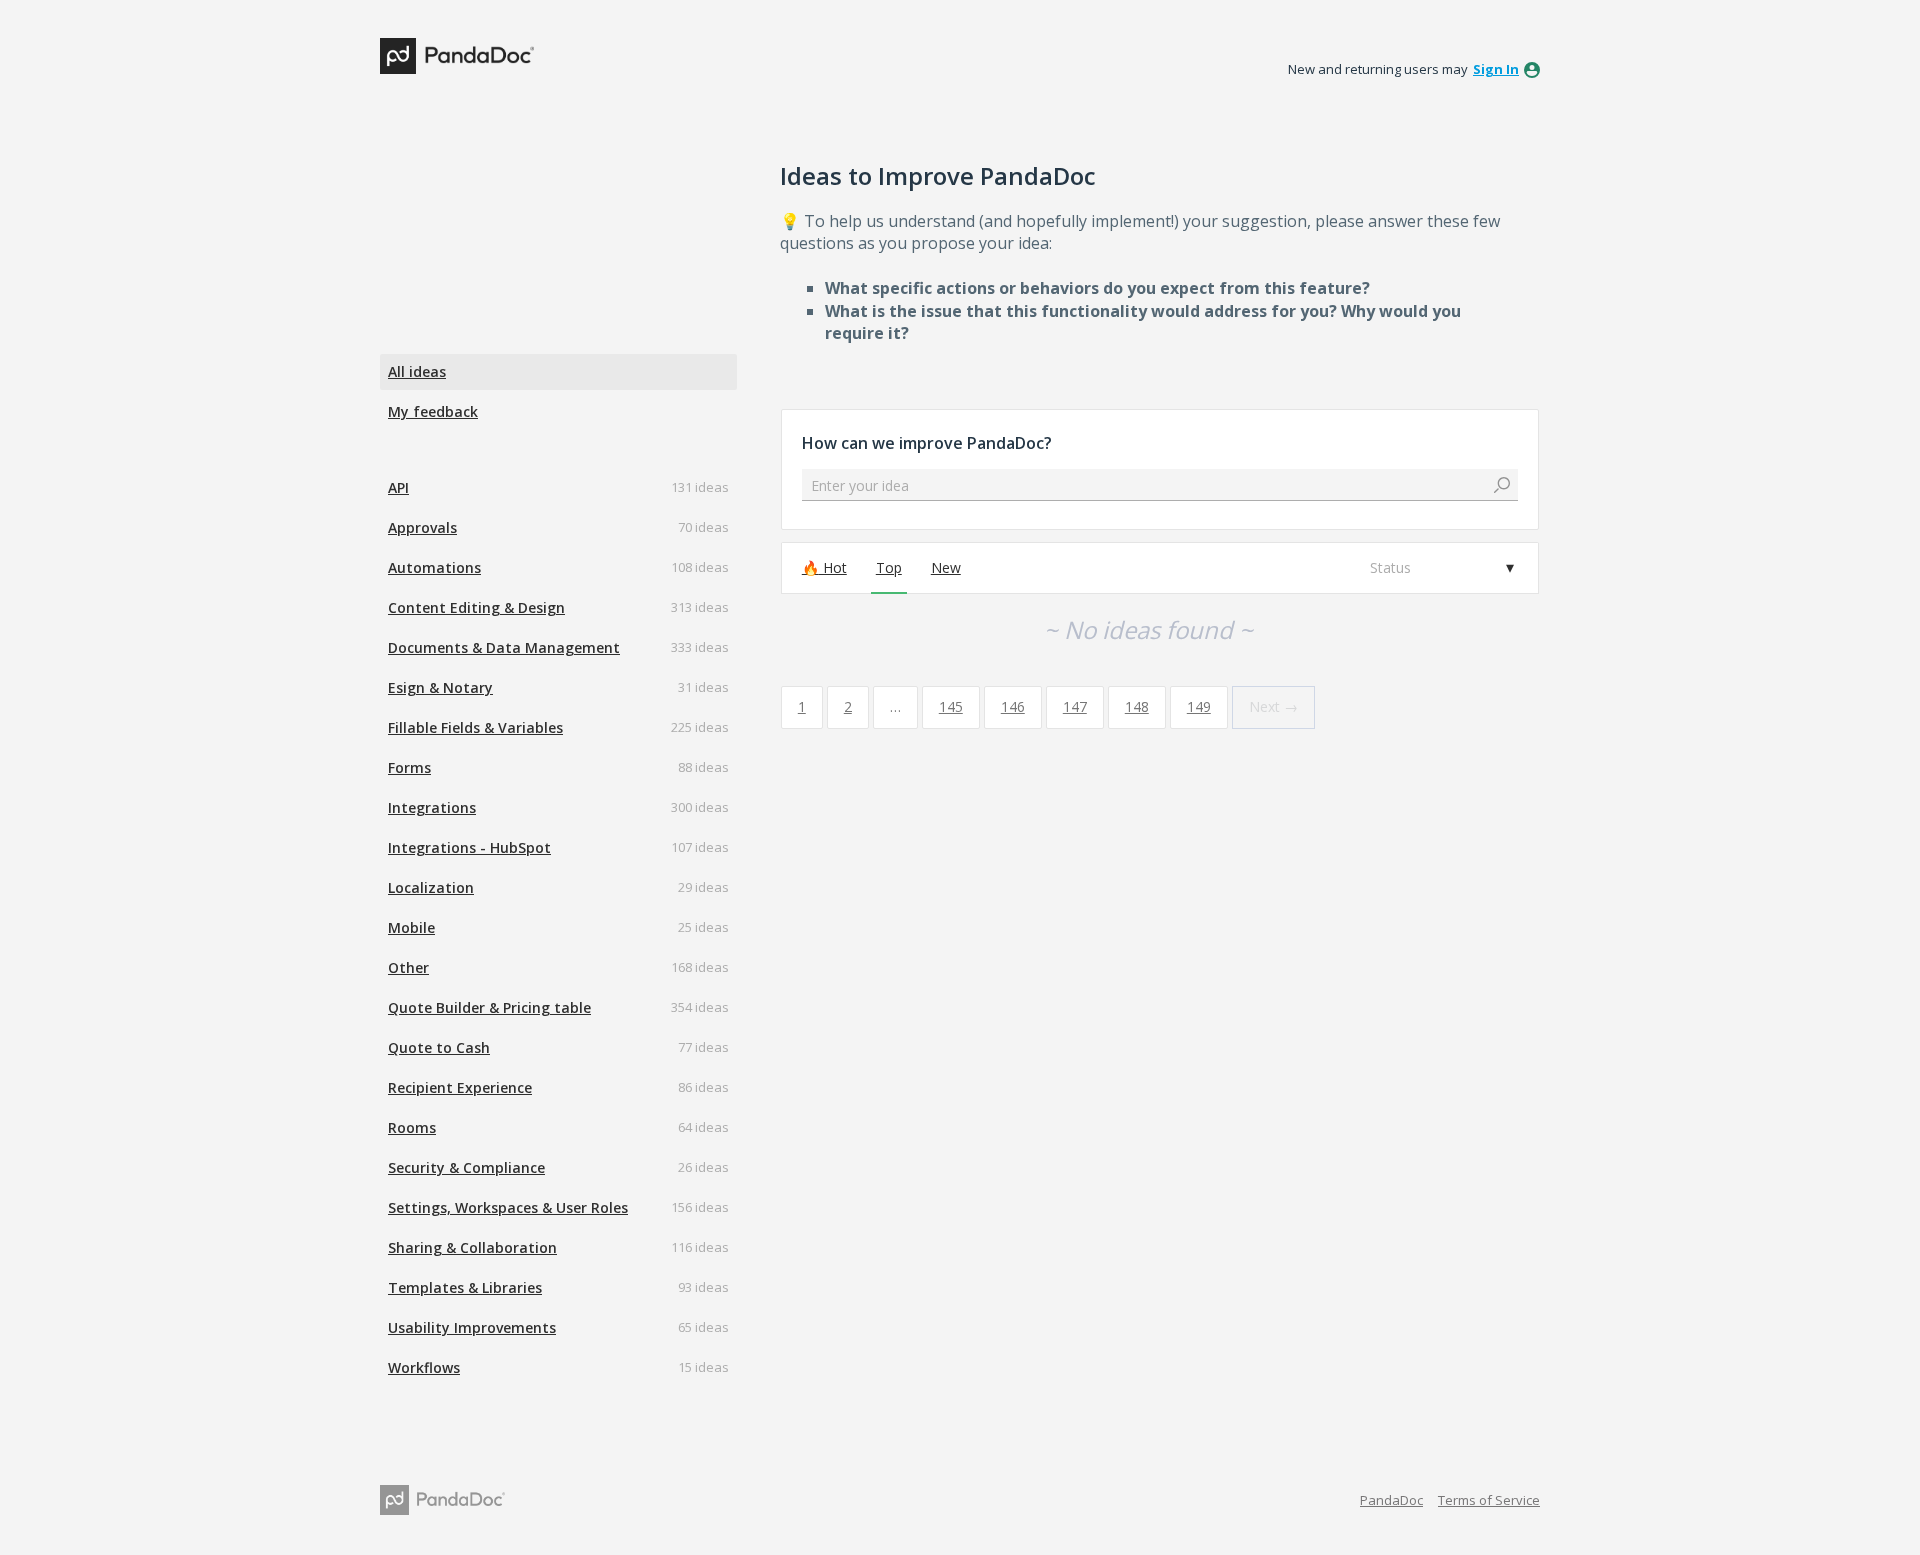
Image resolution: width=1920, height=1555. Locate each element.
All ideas (417, 371)
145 (951, 706)
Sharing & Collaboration (472, 1247)
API (398, 487)
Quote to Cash (439, 1047)
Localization (431, 887)
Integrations (432, 807)
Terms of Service (1489, 1500)
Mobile (411, 927)
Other (408, 967)
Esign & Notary (440, 687)
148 (1137, 706)
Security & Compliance (466, 1167)
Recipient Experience (460, 1087)
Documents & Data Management (504, 647)
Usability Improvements (472, 1327)
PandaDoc (1391, 1500)
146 (1013, 706)
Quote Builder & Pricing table (489, 1007)
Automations (434, 567)
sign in (1496, 69)
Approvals (422, 527)
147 (1075, 706)
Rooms (412, 1127)
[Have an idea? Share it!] (457, 56)
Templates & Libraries (465, 1287)
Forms (409, 767)
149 (1199, 706)
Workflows (424, 1367)
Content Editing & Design (476, 607)
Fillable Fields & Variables (475, 727)
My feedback (433, 411)
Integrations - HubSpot (469, 847)
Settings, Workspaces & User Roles (508, 1207)
